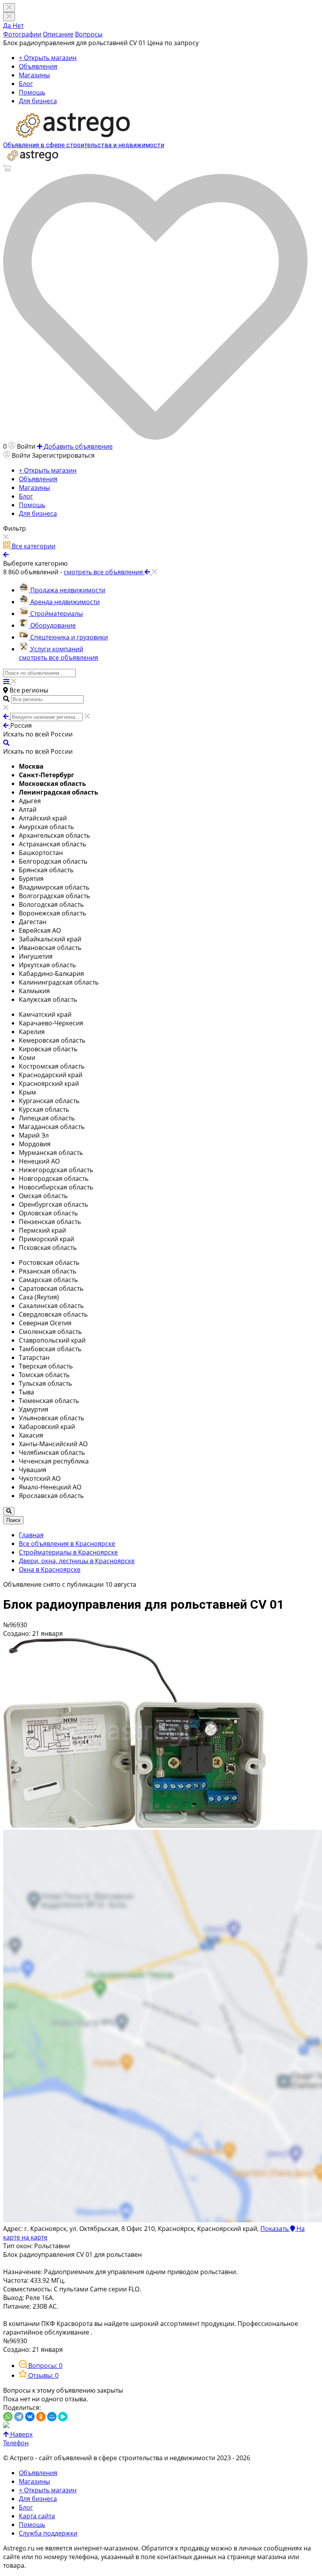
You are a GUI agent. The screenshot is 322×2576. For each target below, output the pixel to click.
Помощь (32, 92)
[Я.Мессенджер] (63, 2417)
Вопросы (89, 34)
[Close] (9, 17)
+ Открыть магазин (48, 58)
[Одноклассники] (41, 2417)
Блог (26, 84)
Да (8, 26)
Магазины (34, 75)
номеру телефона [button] (71, 2557)
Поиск (13, 1520)
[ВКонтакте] (30, 2417)
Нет (18, 26)
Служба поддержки (48, 2533)
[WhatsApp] (8, 2417)
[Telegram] (19, 2417)
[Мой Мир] (52, 2417)
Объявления (38, 66)
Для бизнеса (38, 101)
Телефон (16, 2443)
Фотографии (22, 34)
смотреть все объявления (59, 658)
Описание (58, 34)
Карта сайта (37, 2516)
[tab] (41, 2366)
